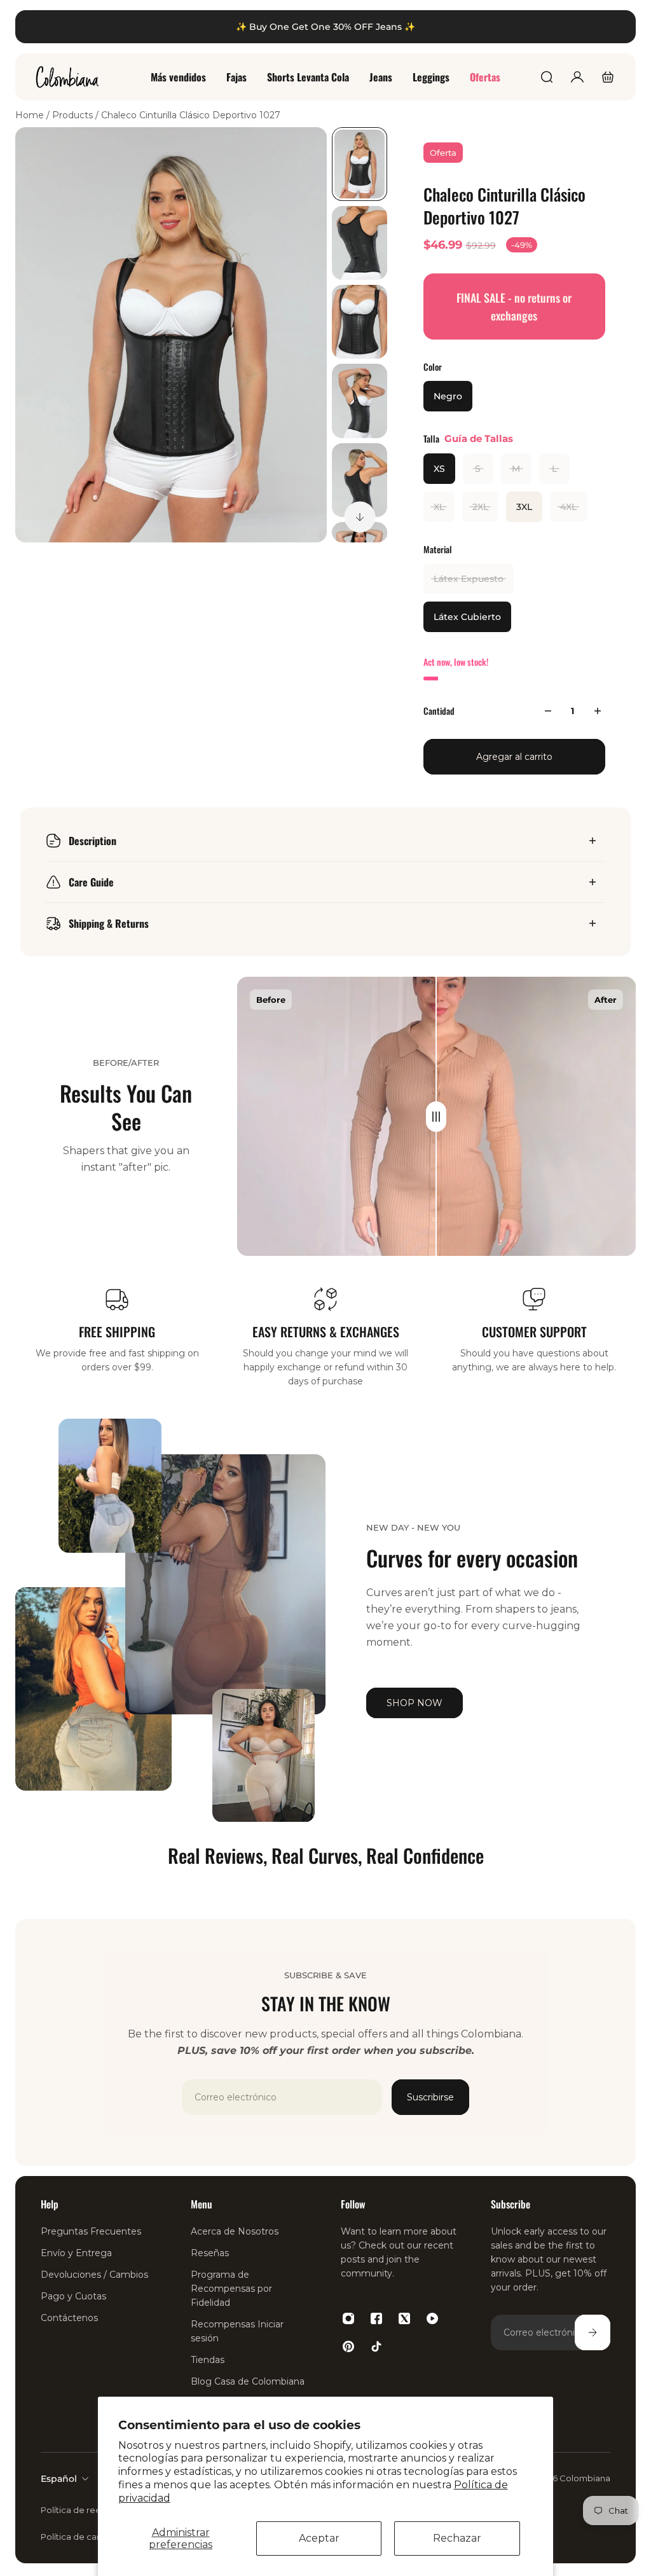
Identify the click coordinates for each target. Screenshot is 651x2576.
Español (59, 2479)
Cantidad (439, 711)
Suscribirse (430, 2097)
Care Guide (91, 882)
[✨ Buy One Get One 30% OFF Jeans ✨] (325, 27)
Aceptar (319, 2538)
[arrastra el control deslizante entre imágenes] (436, 1117)
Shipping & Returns (109, 923)
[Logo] (67, 77)
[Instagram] (348, 2318)
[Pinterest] (348, 2346)
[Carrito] (608, 77)
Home (31, 115)
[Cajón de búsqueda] (547, 77)
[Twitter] (404, 2318)
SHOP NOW (415, 1703)
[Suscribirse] (593, 2332)
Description (93, 841)
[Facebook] (376, 2318)
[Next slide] (360, 517)
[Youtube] (432, 2318)
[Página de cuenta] (577, 77)
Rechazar (457, 2538)
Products (74, 115)
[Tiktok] (376, 2346)
